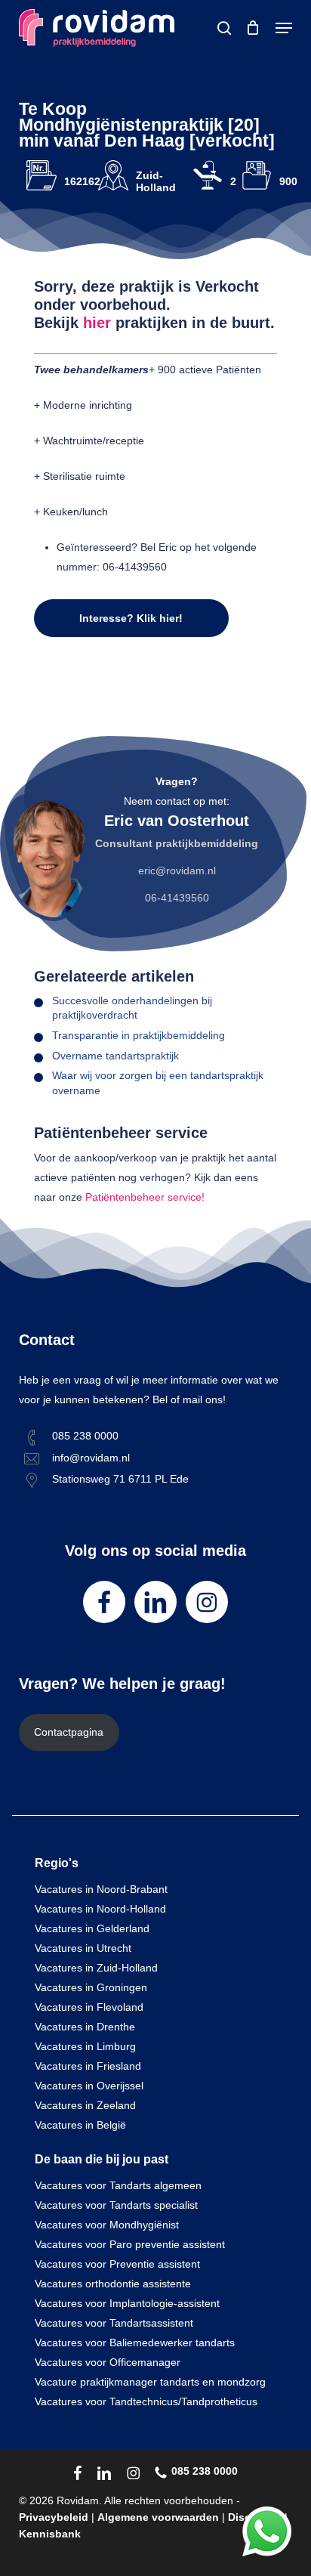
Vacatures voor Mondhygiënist (107, 2225)
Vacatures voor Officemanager (108, 2362)
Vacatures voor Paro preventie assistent (130, 2244)
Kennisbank (50, 2534)
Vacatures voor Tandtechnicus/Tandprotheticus (146, 2401)
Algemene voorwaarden (158, 2517)
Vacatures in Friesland (88, 2066)
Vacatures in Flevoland (89, 2007)
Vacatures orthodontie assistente (113, 2284)
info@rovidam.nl (91, 1458)
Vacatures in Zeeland (85, 2105)
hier (97, 323)
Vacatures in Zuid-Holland (96, 1968)
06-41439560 (177, 898)
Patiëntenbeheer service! (145, 1197)
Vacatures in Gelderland (92, 1928)
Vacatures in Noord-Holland (100, 1909)
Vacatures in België (80, 2125)
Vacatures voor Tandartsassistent (114, 2323)
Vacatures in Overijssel (89, 2086)
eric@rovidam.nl (177, 871)
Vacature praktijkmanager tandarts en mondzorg (150, 2382)
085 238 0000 (85, 1436)
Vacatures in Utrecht (83, 1948)
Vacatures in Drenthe (85, 2027)
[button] (284, 28)
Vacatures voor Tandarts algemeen (118, 2185)
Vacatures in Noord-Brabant (101, 1889)
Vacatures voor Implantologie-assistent (127, 2303)
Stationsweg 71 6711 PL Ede (120, 1479)
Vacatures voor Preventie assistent (117, 2264)
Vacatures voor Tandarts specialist (116, 2205)
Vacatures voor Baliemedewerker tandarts (135, 2343)
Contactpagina (69, 1732)
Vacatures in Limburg (85, 2046)
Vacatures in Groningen (91, 1987)
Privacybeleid (54, 2517)
